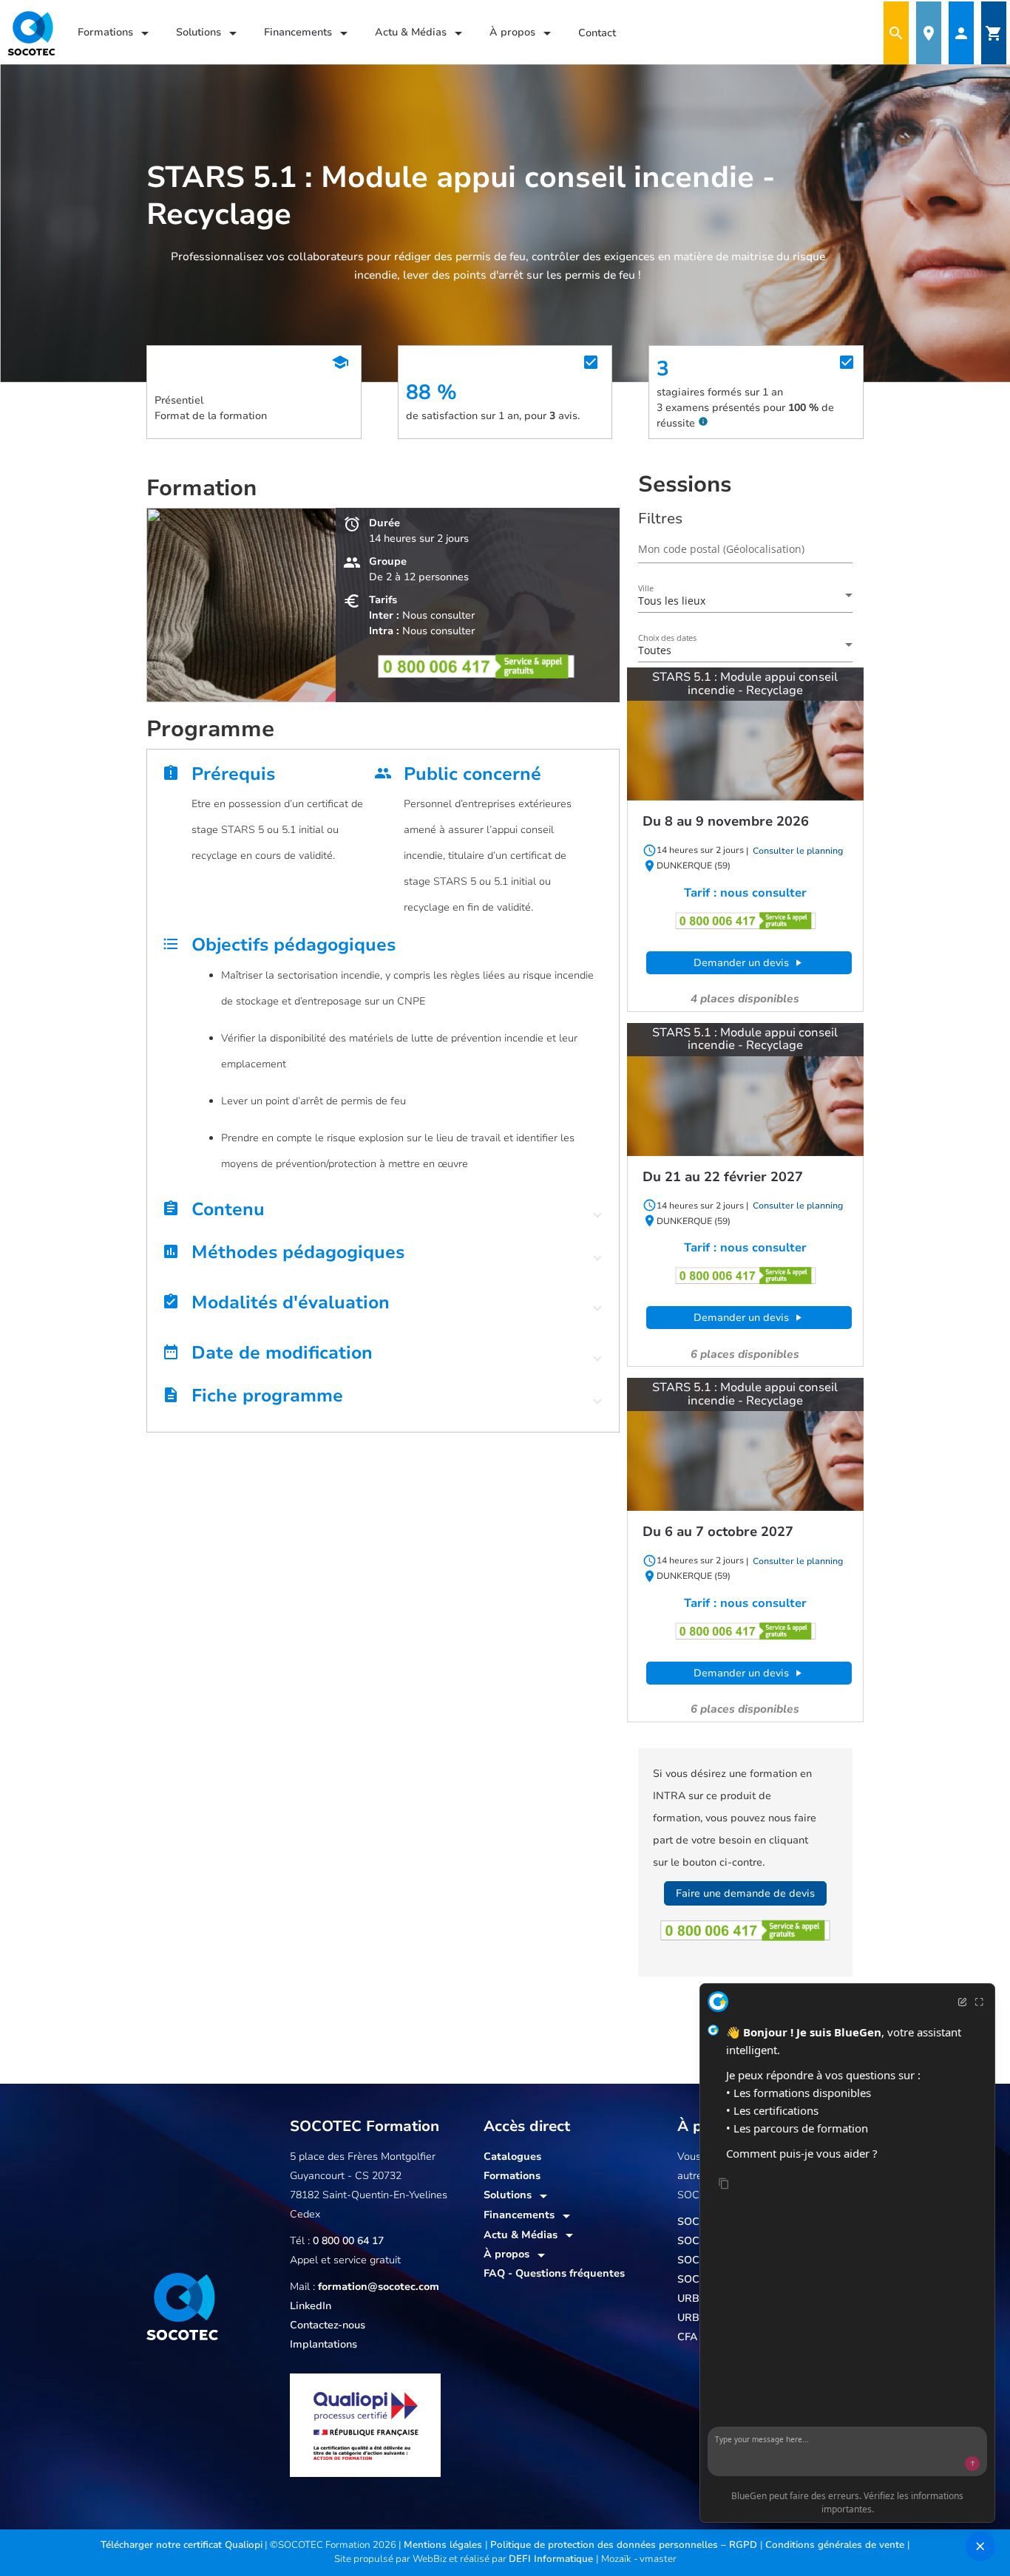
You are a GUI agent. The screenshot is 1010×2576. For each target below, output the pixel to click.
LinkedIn (311, 2306)
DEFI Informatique (552, 2559)
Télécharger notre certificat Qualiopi (182, 2545)
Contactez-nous (328, 2325)
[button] (383, 1213)
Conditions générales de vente (836, 2545)
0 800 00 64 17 (348, 2241)
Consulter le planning (797, 851)
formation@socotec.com (379, 2287)
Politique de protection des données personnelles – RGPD (625, 2545)
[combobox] (745, 601)
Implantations (323, 2344)
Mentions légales (444, 2545)
